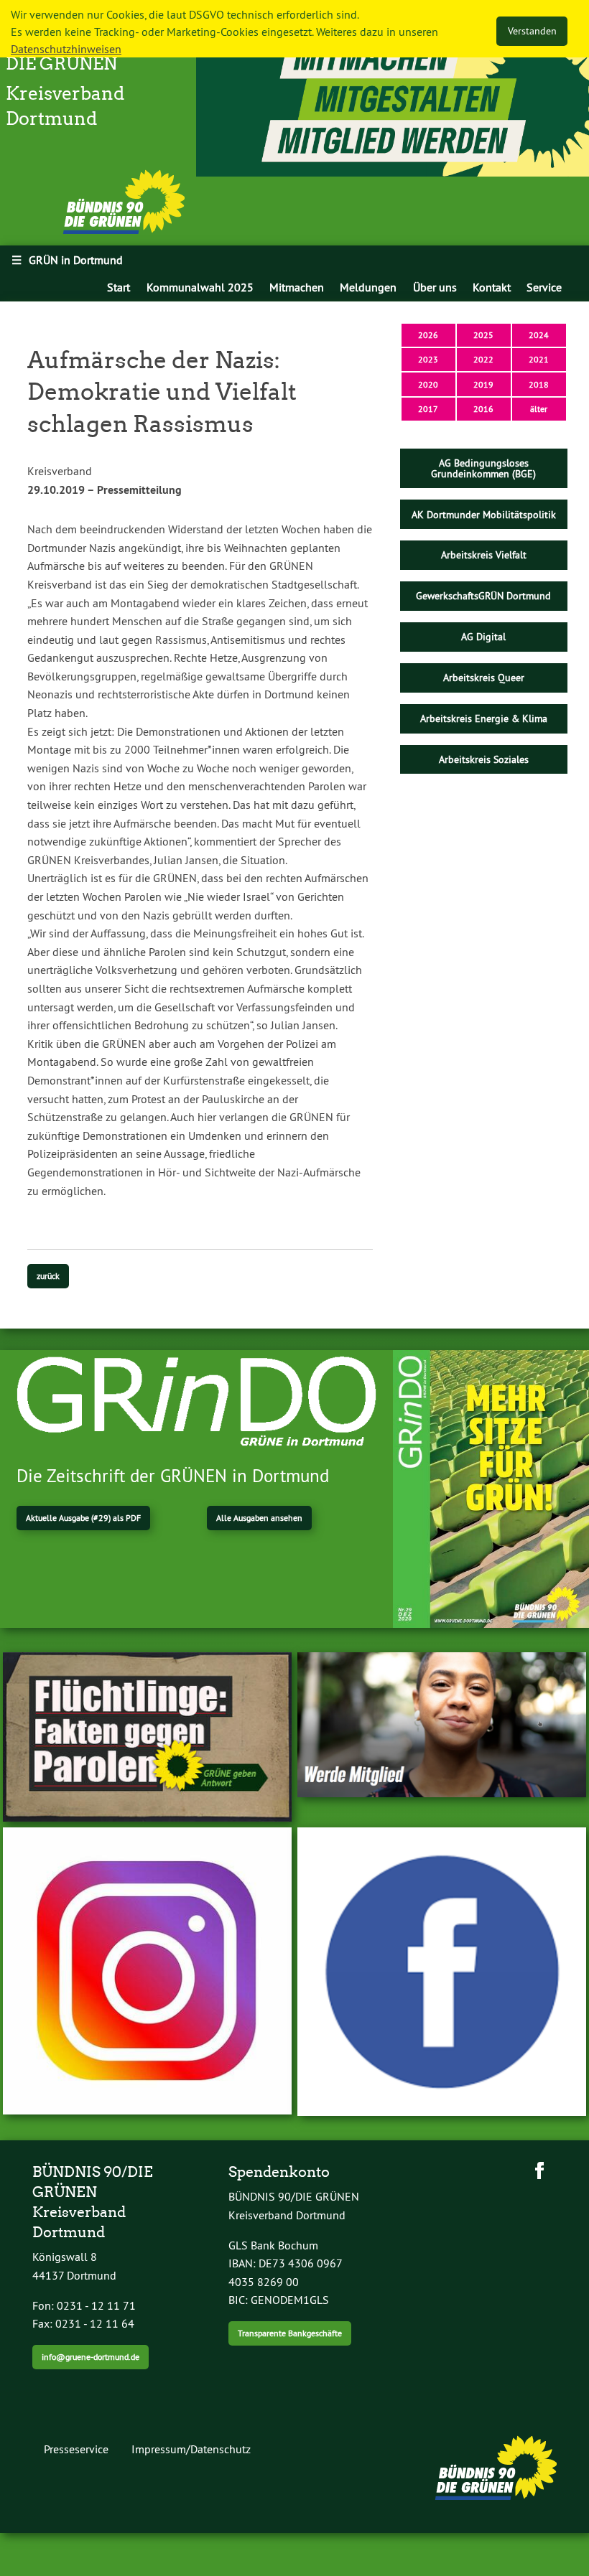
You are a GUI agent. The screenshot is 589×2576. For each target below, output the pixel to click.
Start (119, 287)
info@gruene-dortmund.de (91, 2357)
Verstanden (532, 31)
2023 (428, 359)
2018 (539, 384)
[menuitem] (119, 287)
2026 (428, 335)
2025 (483, 335)
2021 (539, 359)
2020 (428, 384)
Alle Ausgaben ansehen (259, 1518)
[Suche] (580, 287)
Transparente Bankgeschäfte (290, 2333)
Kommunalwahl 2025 (200, 287)
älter (539, 409)
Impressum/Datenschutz (191, 2449)
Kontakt (492, 287)
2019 (483, 384)
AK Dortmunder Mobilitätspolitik (484, 515)
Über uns (435, 287)
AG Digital (483, 637)
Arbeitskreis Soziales (484, 759)
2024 (539, 335)
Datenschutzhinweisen (66, 49)
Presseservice (76, 2449)
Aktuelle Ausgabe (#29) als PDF (83, 1518)
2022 (483, 359)
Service (544, 287)
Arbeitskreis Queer (484, 678)
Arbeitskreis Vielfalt (484, 555)
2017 (428, 409)
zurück (48, 1276)
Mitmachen (297, 287)
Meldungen (368, 287)
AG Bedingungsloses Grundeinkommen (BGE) (483, 468)
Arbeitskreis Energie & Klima (484, 718)
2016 (483, 409)
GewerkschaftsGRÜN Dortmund (483, 596)
